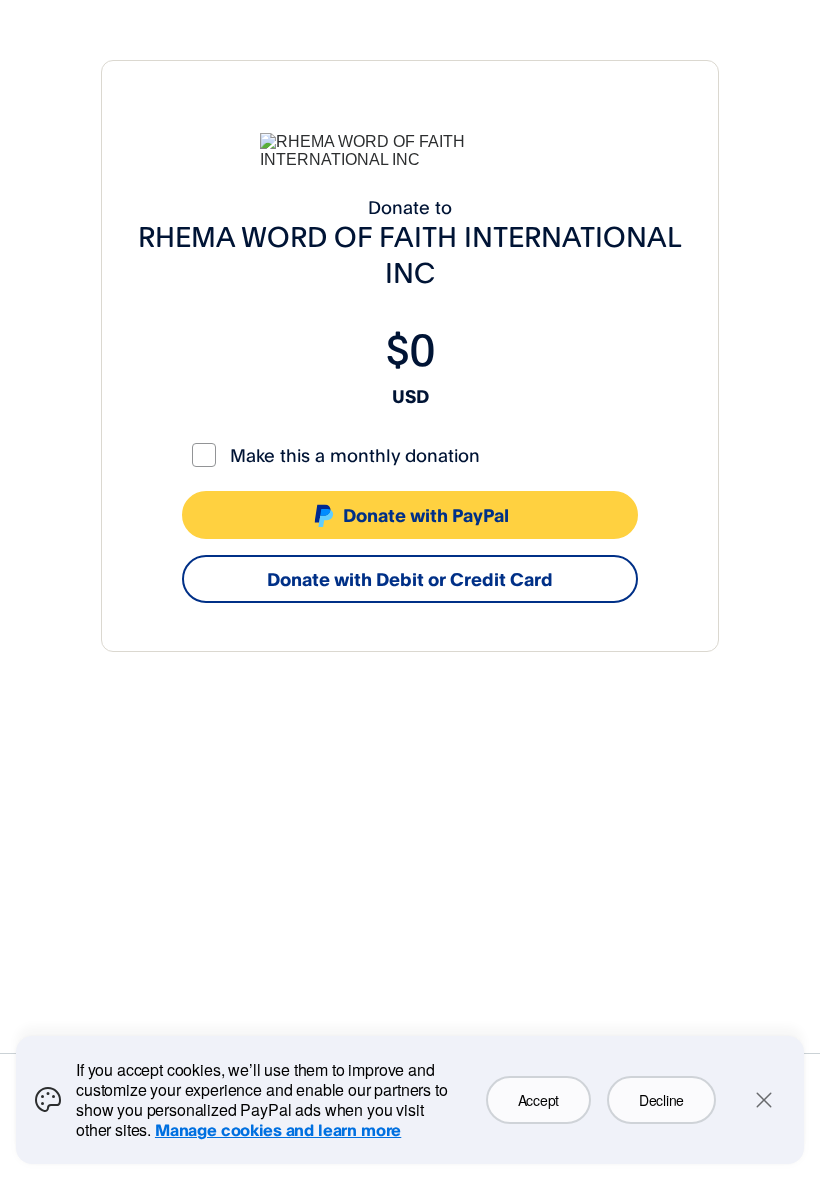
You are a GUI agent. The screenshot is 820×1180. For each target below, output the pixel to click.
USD (410, 396)
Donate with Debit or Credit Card (410, 579)
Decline (661, 1100)
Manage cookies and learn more (278, 1130)
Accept (538, 1100)
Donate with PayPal (426, 515)
